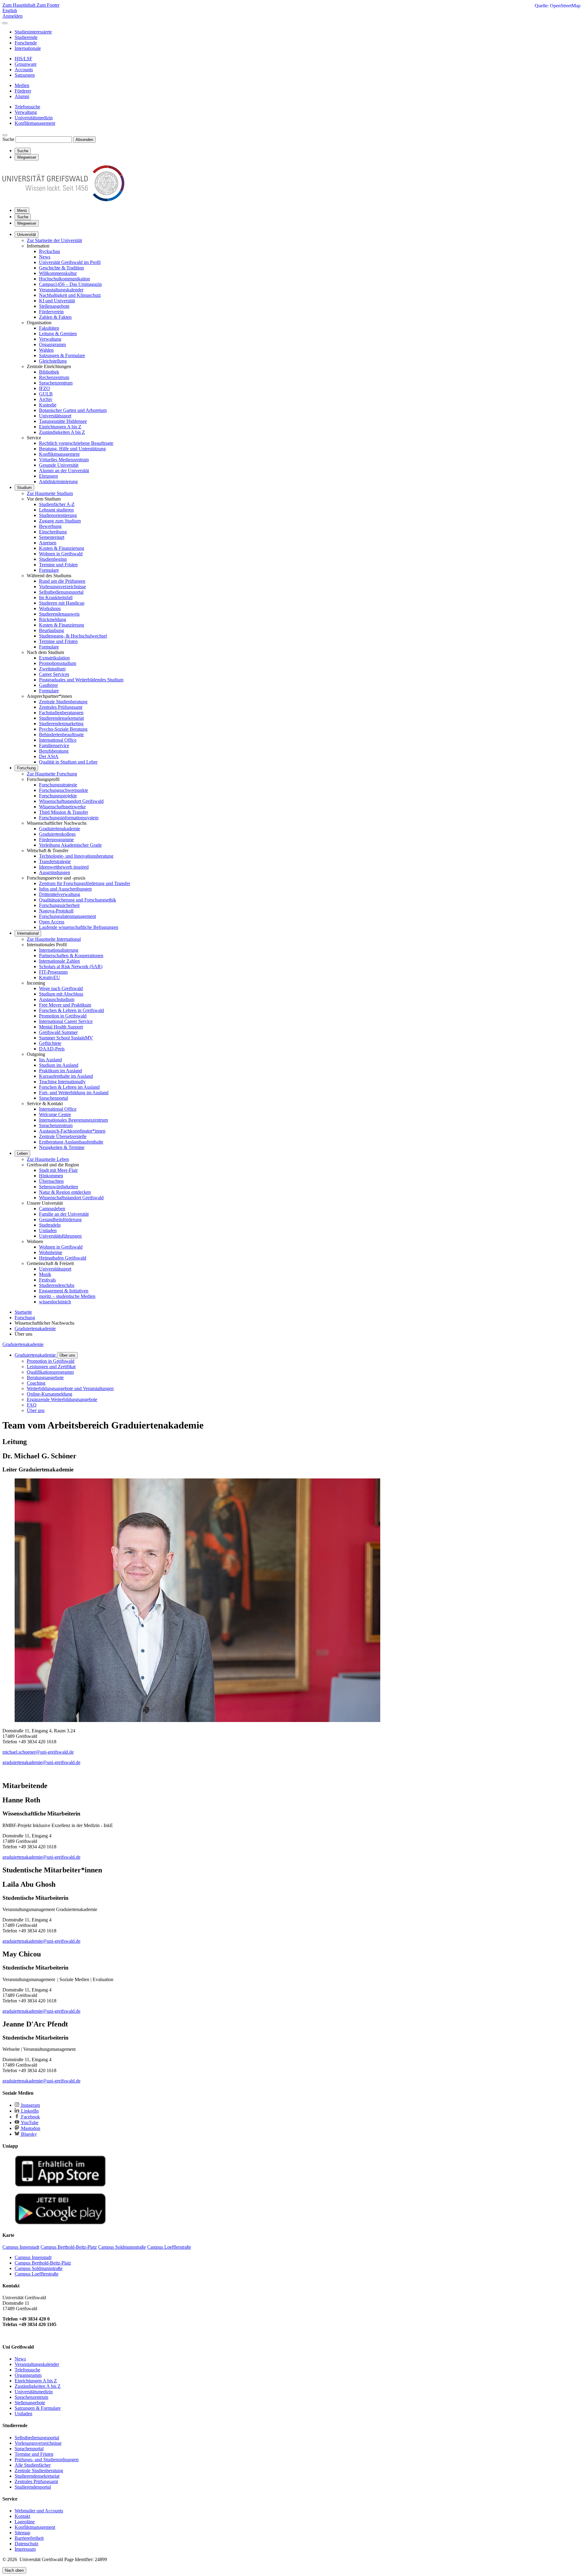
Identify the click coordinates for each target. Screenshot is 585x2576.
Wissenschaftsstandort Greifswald (71, 801)
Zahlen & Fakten (55, 317)
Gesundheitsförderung (60, 1219)
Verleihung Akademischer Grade (70, 845)
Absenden (84, 140)
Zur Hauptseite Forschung (52, 774)
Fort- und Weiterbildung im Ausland (74, 1093)
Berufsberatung (54, 751)
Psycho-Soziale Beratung (63, 729)
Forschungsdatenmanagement (67, 916)
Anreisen (48, 543)
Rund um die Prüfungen (62, 581)
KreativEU (50, 977)
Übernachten (51, 1181)
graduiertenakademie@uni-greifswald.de (41, 1762)
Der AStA (49, 756)
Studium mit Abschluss (61, 994)
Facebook (30, 2117)
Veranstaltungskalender (61, 290)
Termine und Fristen (58, 565)
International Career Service (66, 1021)
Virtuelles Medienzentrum (64, 460)
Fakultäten (49, 328)
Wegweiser (27, 223)
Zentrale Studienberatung (63, 702)
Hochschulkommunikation (64, 279)
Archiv (46, 399)
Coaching (36, 1383)
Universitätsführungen (60, 1236)
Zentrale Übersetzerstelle (63, 1136)
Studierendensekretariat (61, 718)
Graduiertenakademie (60, 829)
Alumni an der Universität (64, 471)
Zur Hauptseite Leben (48, 1159)
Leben (22, 1153)
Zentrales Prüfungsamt (61, 707)
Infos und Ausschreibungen (65, 889)
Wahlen (46, 350)
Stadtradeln (50, 1225)
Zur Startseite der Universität (54, 240)
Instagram (30, 2105)
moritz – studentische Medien (67, 1296)
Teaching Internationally (62, 1082)
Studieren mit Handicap (62, 603)
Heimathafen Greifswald (63, 1258)
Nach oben (14, 2570)
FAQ (32, 1405)
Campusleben (52, 1209)
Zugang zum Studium (60, 521)
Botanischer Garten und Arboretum (73, 410)
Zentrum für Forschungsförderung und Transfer (85, 883)
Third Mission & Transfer (64, 812)
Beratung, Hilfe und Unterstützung (72, 449)
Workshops (50, 608)
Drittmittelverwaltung (60, 894)
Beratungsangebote (45, 1378)
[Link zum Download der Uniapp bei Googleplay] (60, 2223)
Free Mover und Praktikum (65, 1005)
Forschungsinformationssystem (69, 818)
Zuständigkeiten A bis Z (62, 432)
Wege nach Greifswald (61, 988)
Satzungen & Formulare (62, 355)
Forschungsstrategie (58, 785)
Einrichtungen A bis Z (60, 427)
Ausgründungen (55, 872)
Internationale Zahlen (59, 961)
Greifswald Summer (58, 1032)
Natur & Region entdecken (65, 1192)
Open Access (52, 922)
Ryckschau (50, 251)
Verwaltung (50, 339)
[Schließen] (5, 23)
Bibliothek (49, 372)
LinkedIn (29, 2111)
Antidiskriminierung (58, 481)
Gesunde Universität (59, 465)
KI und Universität (57, 301)
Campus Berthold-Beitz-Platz (43, 2263)
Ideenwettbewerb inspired (64, 867)
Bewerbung (50, 526)
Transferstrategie (55, 861)
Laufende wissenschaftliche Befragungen (79, 927)
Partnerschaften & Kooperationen (71, 956)
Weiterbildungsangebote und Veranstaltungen (70, 1388)
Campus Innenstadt (33, 2257)
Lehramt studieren (56, 510)
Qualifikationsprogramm (50, 1372)
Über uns (67, 1355)
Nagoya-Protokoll (56, 911)
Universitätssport (55, 416)
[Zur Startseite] (63, 200)
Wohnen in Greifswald (61, 554)
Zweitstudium (52, 669)
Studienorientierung (58, 515)
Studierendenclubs (57, 1285)
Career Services (54, 674)
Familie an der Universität (64, 1214)
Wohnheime (51, 1252)
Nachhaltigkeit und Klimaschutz (70, 295)
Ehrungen (48, 476)
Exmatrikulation (54, 658)
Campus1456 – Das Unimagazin (70, 284)
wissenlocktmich (55, 1302)
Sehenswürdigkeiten (58, 1187)
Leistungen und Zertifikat (51, 1367)
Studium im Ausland (59, 1065)
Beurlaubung (51, 630)
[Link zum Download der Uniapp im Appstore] (60, 2185)
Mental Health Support (61, 1027)
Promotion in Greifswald (63, 1016)
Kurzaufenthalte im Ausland (66, 1076)
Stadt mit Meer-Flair (58, 1170)
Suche (8, 139)
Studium (24, 488)
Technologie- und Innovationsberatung (76, 856)
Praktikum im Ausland (60, 1071)
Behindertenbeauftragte (61, 734)
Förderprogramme (56, 840)
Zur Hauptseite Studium (50, 493)
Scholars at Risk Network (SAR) (71, 966)
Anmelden (12, 16)
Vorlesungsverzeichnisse (62, 587)
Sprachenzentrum (56, 383)
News (45, 257)
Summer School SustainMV (66, 1038)
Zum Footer (48, 5)
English (10, 11)
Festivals (47, 1280)
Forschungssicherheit (59, 905)
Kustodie (48, 405)
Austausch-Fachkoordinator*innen (72, 1131)
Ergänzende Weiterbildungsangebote (62, 1399)
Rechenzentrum (54, 377)
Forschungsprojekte (58, 796)
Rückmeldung (53, 619)
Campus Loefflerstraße (37, 2274)
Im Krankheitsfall (56, 597)
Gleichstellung (53, 361)
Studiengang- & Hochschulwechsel (73, 636)
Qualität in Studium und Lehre (68, 762)
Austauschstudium (57, 999)
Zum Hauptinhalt (19, 5)
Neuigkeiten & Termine (62, 1147)
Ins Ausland (50, 1060)
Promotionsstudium (58, 663)
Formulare (49, 570)
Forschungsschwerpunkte (64, 790)
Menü (22, 211)
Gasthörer (48, 685)
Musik (45, 1274)
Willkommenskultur (58, 273)
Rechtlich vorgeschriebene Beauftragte (76, 443)
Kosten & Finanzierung (62, 548)
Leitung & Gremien (58, 334)
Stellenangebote (54, 306)
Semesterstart (52, 537)
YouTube (29, 2123)
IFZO (44, 388)
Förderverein (51, 312)
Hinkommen (51, 1176)
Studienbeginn (53, 559)
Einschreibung (53, 532)
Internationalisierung (59, 950)
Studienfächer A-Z (57, 504)
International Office (58, 740)
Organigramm (52, 344)
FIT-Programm (53, 972)
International (28, 933)
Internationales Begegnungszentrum (73, 1120)
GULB (46, 394)
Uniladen (48, 1230)
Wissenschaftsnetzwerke (62, 807)
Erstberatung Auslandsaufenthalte (71, 1142)
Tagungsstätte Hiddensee (63, 421)
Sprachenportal (53, 1098)
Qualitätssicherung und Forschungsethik (78, 900)
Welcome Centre (55, 1114)
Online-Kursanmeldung (50, 1394)
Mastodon (30, 2128)
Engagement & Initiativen (64, 1291)
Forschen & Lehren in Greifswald (71, 1010)
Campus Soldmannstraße (39, 2268)
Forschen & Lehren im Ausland (69, 1087)
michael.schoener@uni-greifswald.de (38, 1752)
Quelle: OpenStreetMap (558, 6)
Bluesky (28, 2134)
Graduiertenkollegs (57, 834)
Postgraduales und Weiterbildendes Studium (81, 680)
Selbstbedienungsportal (61, 592)
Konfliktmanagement (59, 454)
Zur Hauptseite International (54, 939)
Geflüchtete (50, 1043)
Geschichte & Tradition (61, 268)
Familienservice (54, 745)
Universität (27, 235)
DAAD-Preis (52, 1049)
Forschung (26, 768)
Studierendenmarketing (61, 724)
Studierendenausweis (59, 614)
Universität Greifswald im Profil (70, 262)
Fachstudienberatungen (61, 713)
